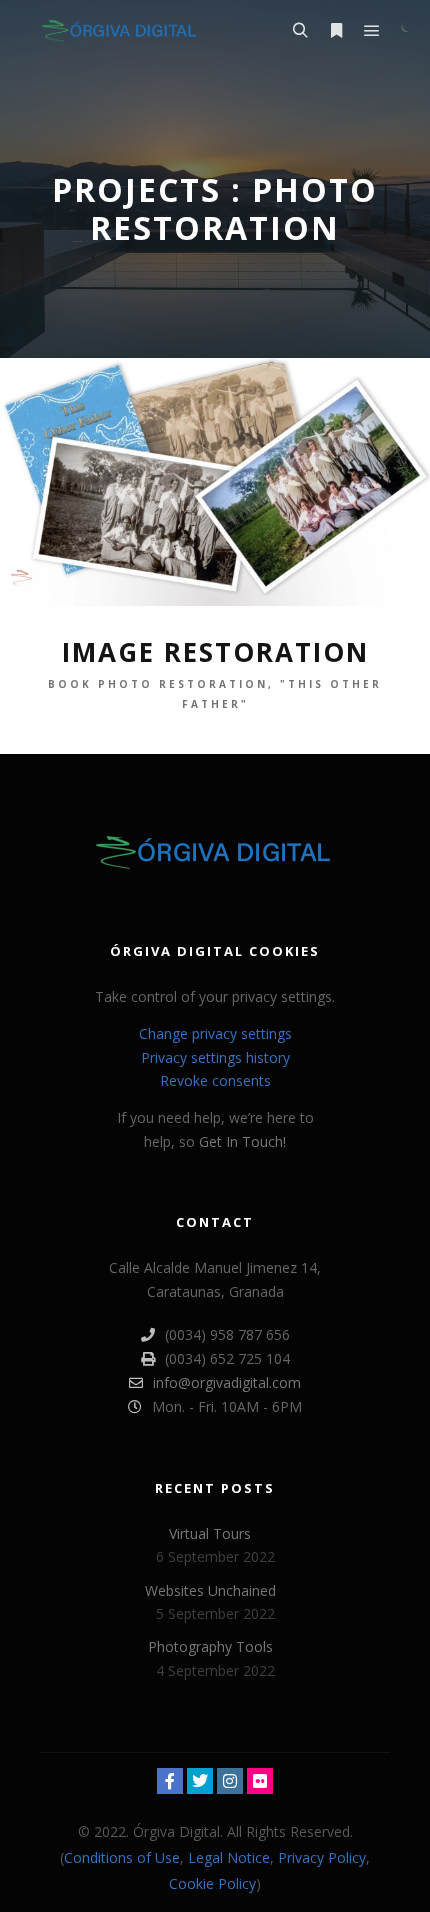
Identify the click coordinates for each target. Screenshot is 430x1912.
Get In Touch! (242, 1141)
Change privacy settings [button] (215, 1033)
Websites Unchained (210, 1590)
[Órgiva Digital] (120, 30)
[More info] (336, 31)
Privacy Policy (322, 1857)
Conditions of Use (122, 1857)
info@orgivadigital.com (227, 1382)
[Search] (300, 31)
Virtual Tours (210, 1533)
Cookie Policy (212, 1883)
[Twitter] (200, 1781)
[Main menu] (372, 31)
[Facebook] (170, 1781)
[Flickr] (260, 1781)
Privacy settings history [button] (215, 1057)
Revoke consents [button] (215, 1080)
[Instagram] (230, 1781)
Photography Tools (210, 1646)
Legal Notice (229, 1857)
